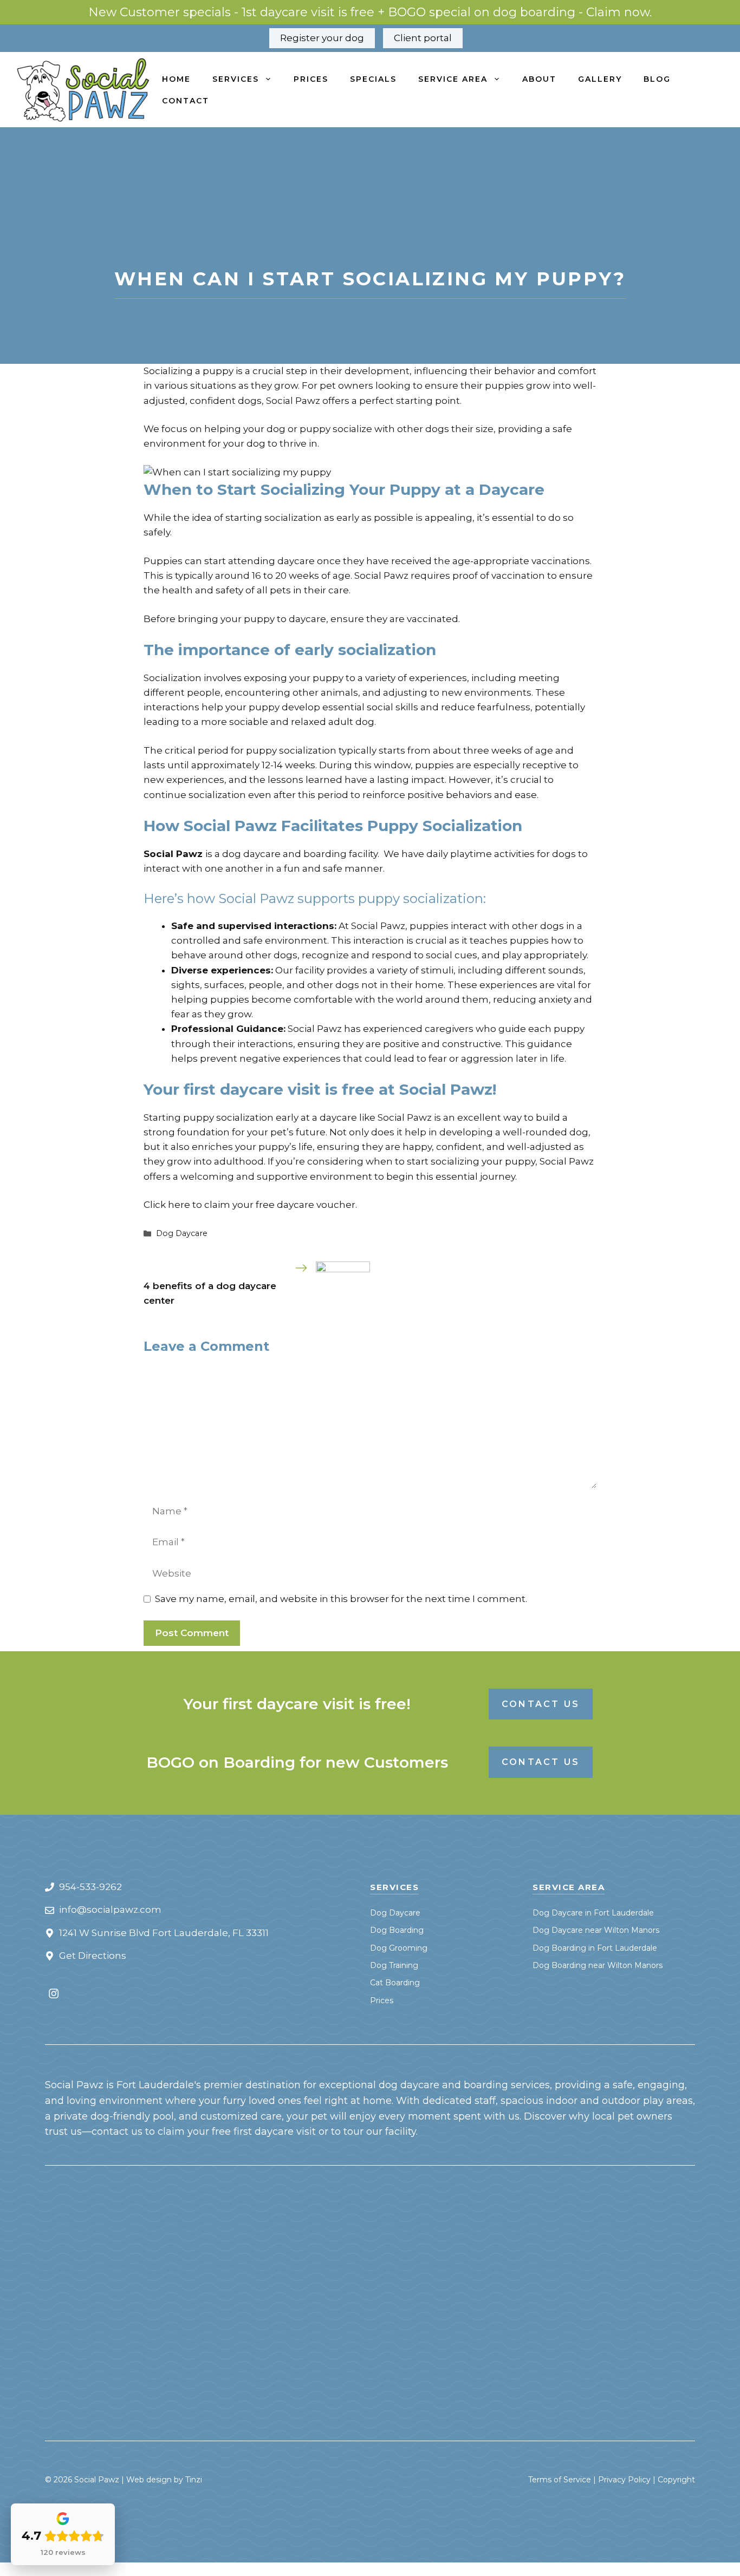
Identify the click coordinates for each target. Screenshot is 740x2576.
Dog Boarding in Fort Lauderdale (595, 1948)
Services (236, 79)
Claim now (618, 12)
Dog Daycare (182, 1233)
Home (176, 79)
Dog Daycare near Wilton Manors (596, 1930)
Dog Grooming (399, 1948)
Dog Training (394, 1965)
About (539, 79)
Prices (311, 79)
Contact (186, 101)
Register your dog (322, 38)
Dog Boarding (397, 1930)
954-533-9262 (90, 1887)
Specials (373, 79)
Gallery (600, 79)
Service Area (453, 79)
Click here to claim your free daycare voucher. (251, 1205)
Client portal (423, 38)
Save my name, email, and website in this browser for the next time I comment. (341, 1599)
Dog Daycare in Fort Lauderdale (593, 1913)
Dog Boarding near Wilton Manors (598, 1965)
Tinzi (194, 2480)
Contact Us (541, 1704)
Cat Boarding (395, 1983)
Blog (657, 79)
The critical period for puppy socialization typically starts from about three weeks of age (348, 750)
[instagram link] (54, 1993)
